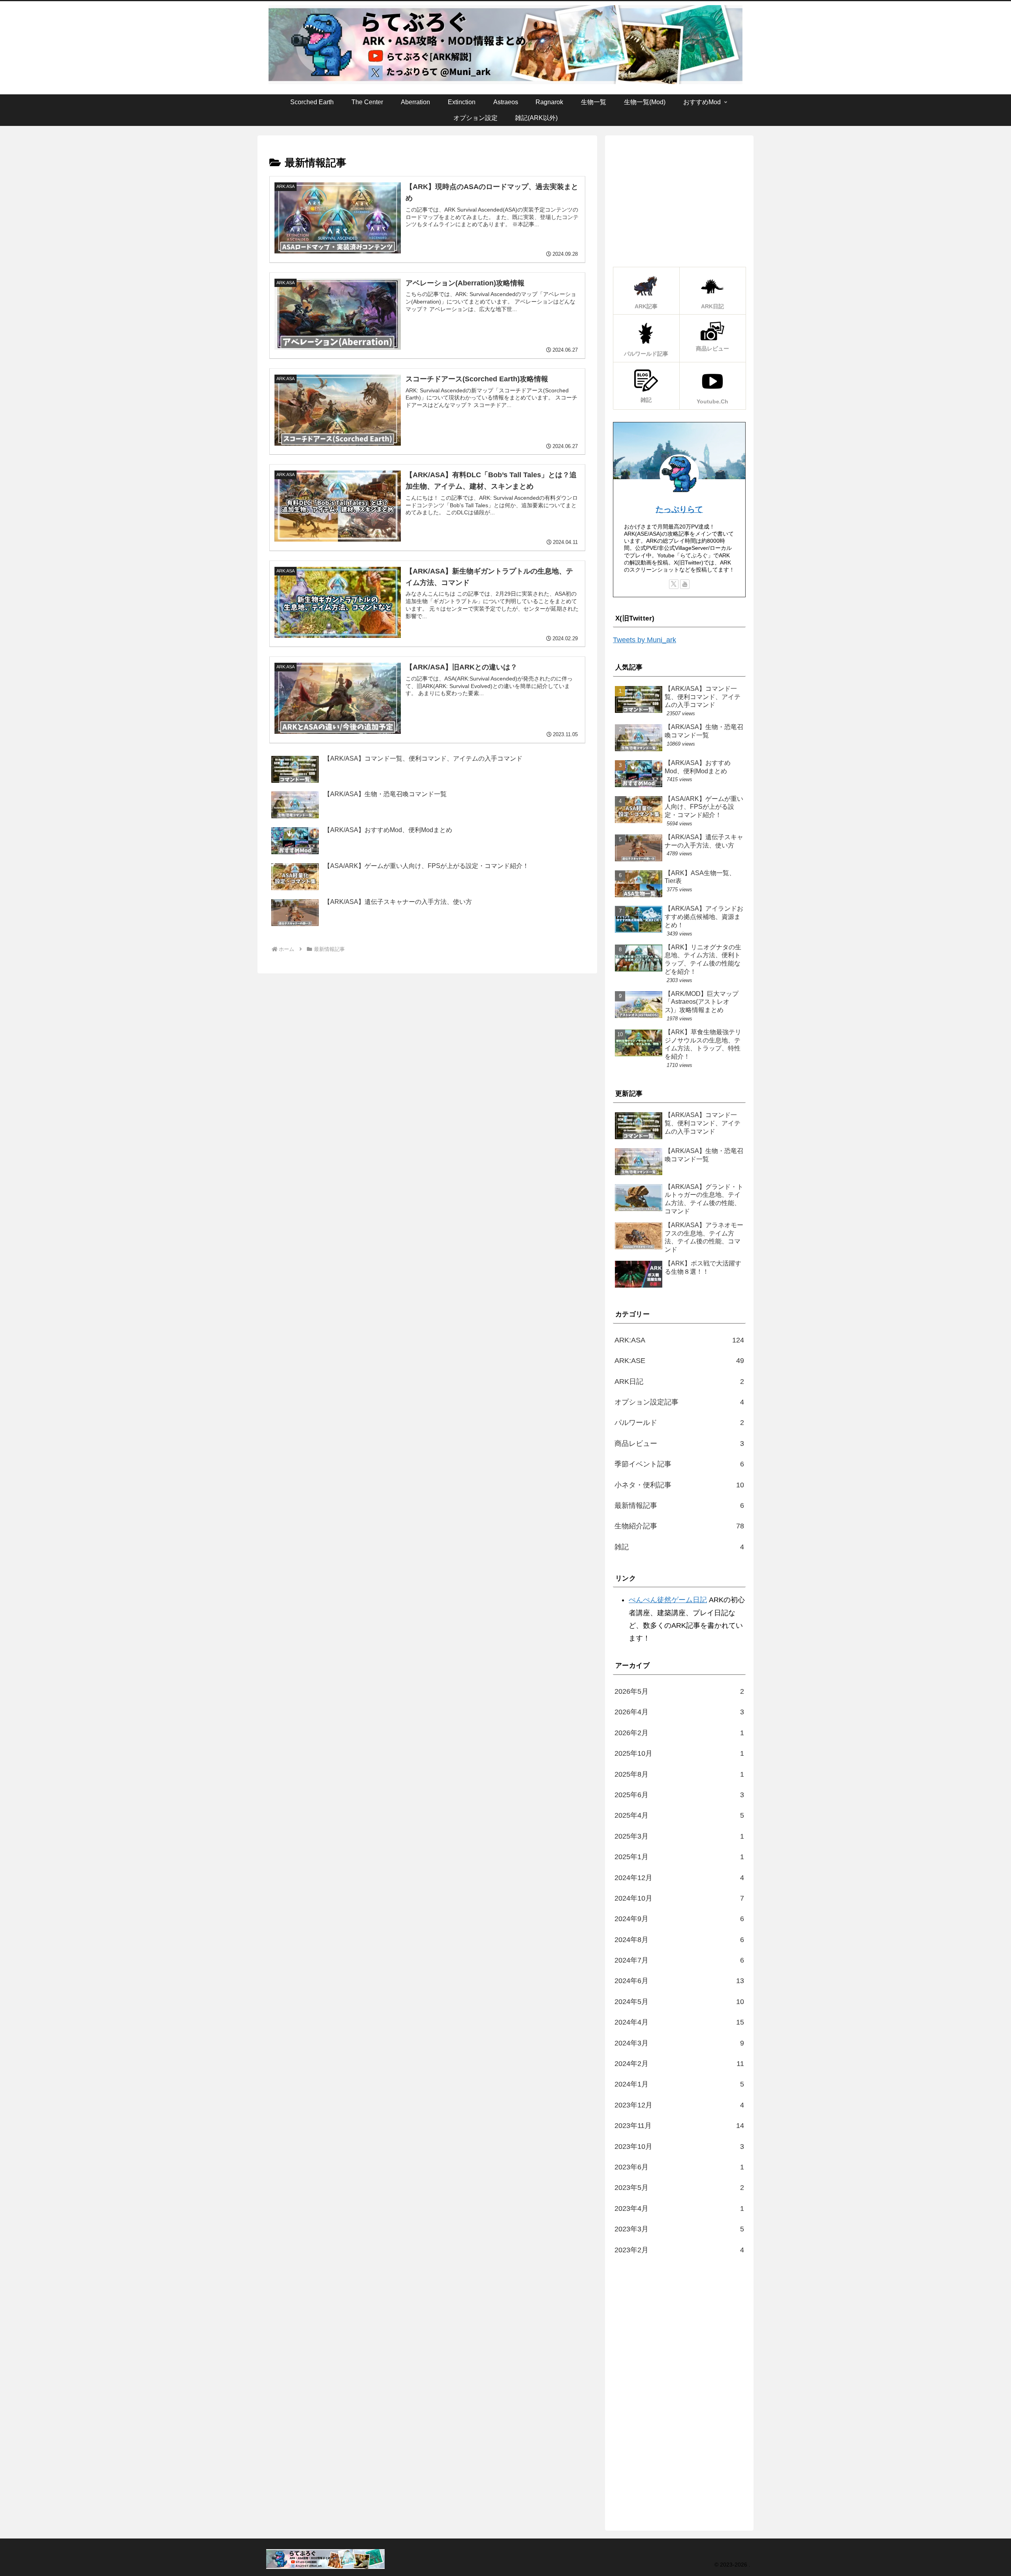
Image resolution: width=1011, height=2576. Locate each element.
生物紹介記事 (679, 1526)
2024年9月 (679, 1919)
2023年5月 (679, 2188)
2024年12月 (679, 1878)
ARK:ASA (679, 1340)
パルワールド (679, 1423)
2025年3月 (679, 1836)
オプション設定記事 (679, 1402)
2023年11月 (679, 2126)
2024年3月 (679, 2043)
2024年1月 (679, 2084)
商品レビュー (679, 1444)
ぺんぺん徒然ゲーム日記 (668, 1600)
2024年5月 (679, 2002)
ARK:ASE (679, 1361)
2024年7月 (679, 1960)
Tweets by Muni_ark (645, 640)
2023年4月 (679, 2209)
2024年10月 (679, 1898)
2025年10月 (679, 1753)
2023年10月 (679, 2147)
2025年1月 (679, 1857)
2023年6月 (679, 2167)
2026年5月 (679, 1691)
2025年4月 (679, 1815)
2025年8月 (679, 1774)
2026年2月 (679, 1733)
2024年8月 (679, 1940)
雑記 (679, 1547)
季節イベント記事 (679, 1464)
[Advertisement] (679, 199)
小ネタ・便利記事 (679, 1485)
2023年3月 (679, 2229)
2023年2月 (679, 2250)
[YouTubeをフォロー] (685, 584)
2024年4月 (679, 2022)
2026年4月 (679, 1712)
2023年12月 (679, 2105)
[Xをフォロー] (674, 584)
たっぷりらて (679, 509)
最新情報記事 (679, 1505)
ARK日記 (679, 1382)
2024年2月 (679, 2064)
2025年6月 (679, 1795)
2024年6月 (679, 1981)
